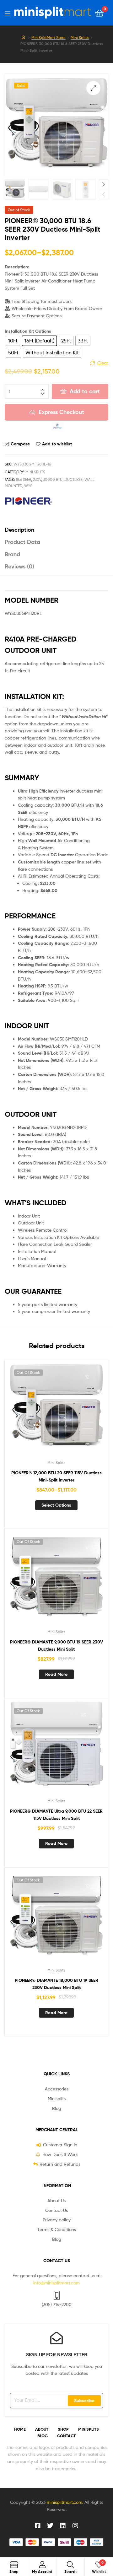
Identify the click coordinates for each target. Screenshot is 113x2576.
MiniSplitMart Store (48, 38)
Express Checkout (61, 412)
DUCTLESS (73, 479)
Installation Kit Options (28, 331)
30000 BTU (53, 479)
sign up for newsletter (57, 2354)
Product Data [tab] (22, 542)
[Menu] (7, 13)
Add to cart (85, 391)
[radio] (13, 341)
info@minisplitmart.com (56, 2283)
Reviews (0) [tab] (19, 566)
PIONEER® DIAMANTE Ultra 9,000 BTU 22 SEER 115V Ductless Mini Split (56, 1815)
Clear (103, 363)
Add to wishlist (57, 444)
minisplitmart (60, 2502)
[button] (93, 88)
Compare (20, 444)
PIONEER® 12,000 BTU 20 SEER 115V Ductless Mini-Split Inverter (56, 1476)
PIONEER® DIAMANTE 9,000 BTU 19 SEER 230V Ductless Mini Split (56, 1646)
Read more (56, 1674)
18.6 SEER (23, 479)
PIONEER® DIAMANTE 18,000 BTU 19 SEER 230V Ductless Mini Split (56, 1984)
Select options (56, 1505)
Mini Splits (80, 38)
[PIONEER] (28, 501)
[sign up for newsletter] (56, 2338)
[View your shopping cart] (99, 13)
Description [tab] (19, 530)
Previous (104, 194)
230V (37, 479)
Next (104, 184)
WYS (28, 486)
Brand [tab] (12, 554)
